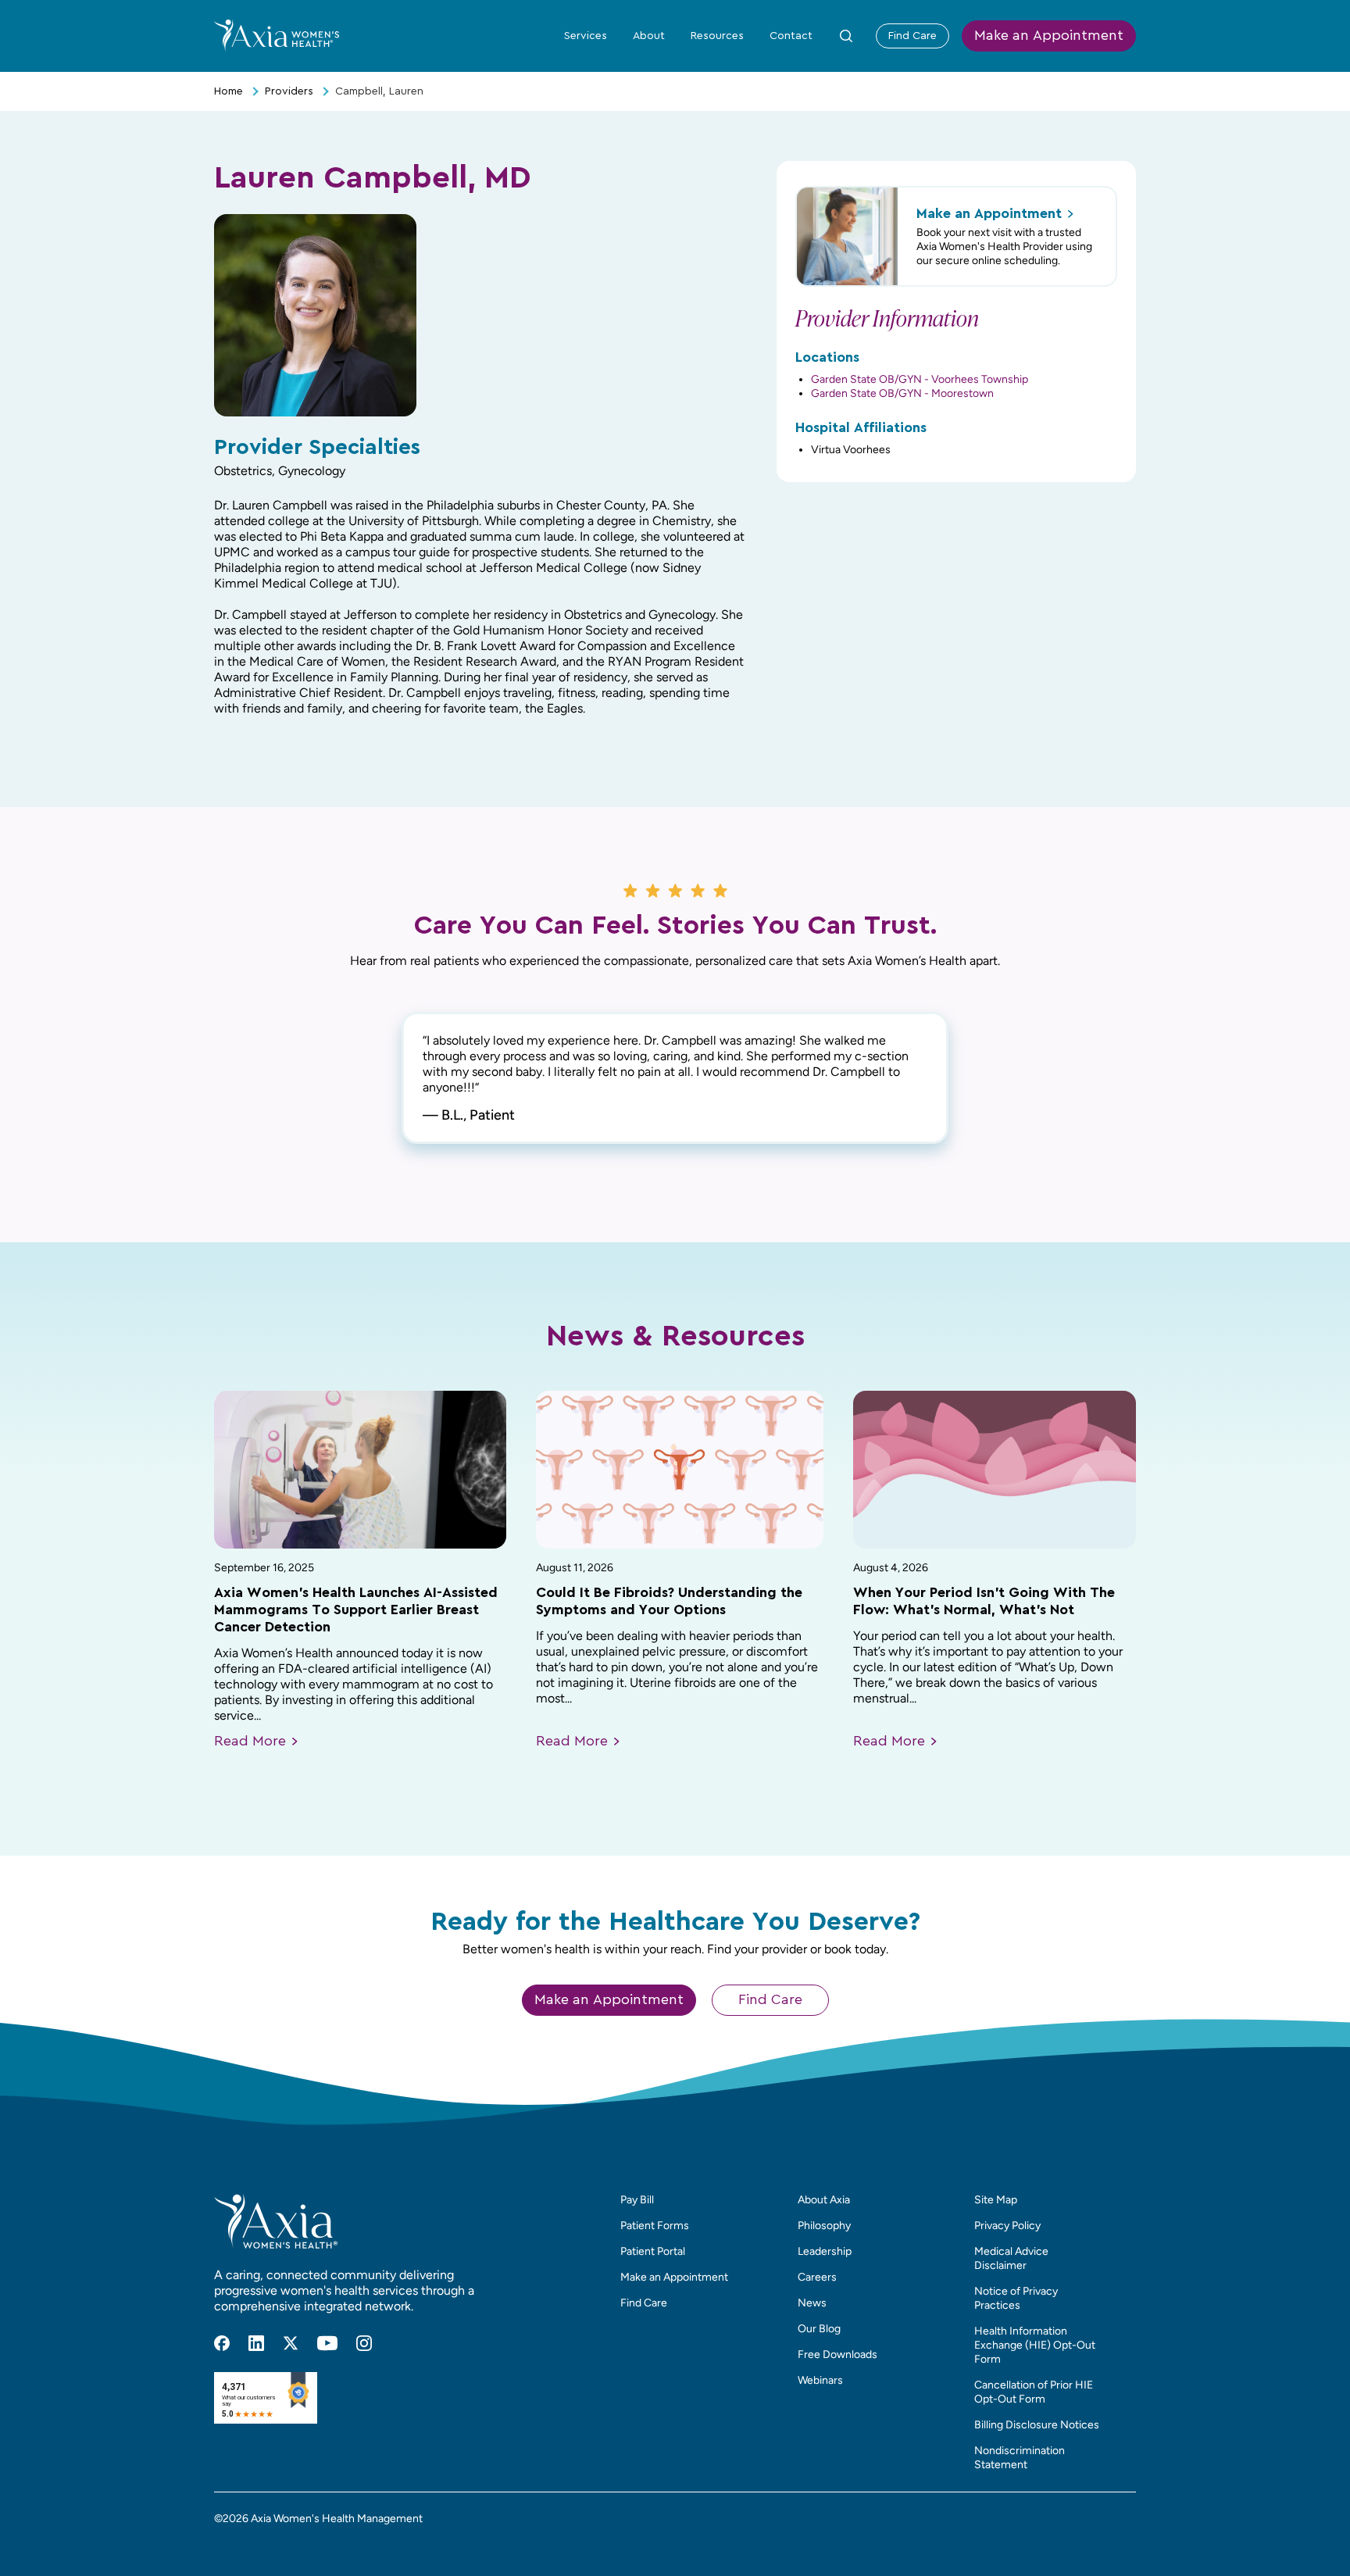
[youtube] (327, 2343)
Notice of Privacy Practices (1016, 2298)
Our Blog (819, 2329)
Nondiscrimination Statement (1020, 2458)
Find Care (912, 36)
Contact (791, 36)
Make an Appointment (1049, 36)
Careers (817, 2277)
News (812, 2303)
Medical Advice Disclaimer (1011, 2258)
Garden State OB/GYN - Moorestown (902, 393)
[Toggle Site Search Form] (846, 36)
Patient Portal (653, 2251)
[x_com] (291, 2343)
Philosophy (824, 2226)
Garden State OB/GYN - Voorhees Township (920, 379)
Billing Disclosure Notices (1037, 2425)
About (649, 36)
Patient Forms (655, 2226)
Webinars (820, 2380)
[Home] (277, 35)
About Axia (824, 2200)
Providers (289, 91)
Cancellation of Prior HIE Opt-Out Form (1034, 2392)
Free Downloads (837, 2354)
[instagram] (364, 2343)
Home (229, 91)
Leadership (825, 2251)
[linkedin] (256, 2343)
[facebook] (222, 2343)
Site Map (996, 2200)
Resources (717, 36)
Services (586, 36)
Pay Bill (637, 2200)
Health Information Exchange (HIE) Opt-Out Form (1035, 2345)
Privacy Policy (1007, 2226)
